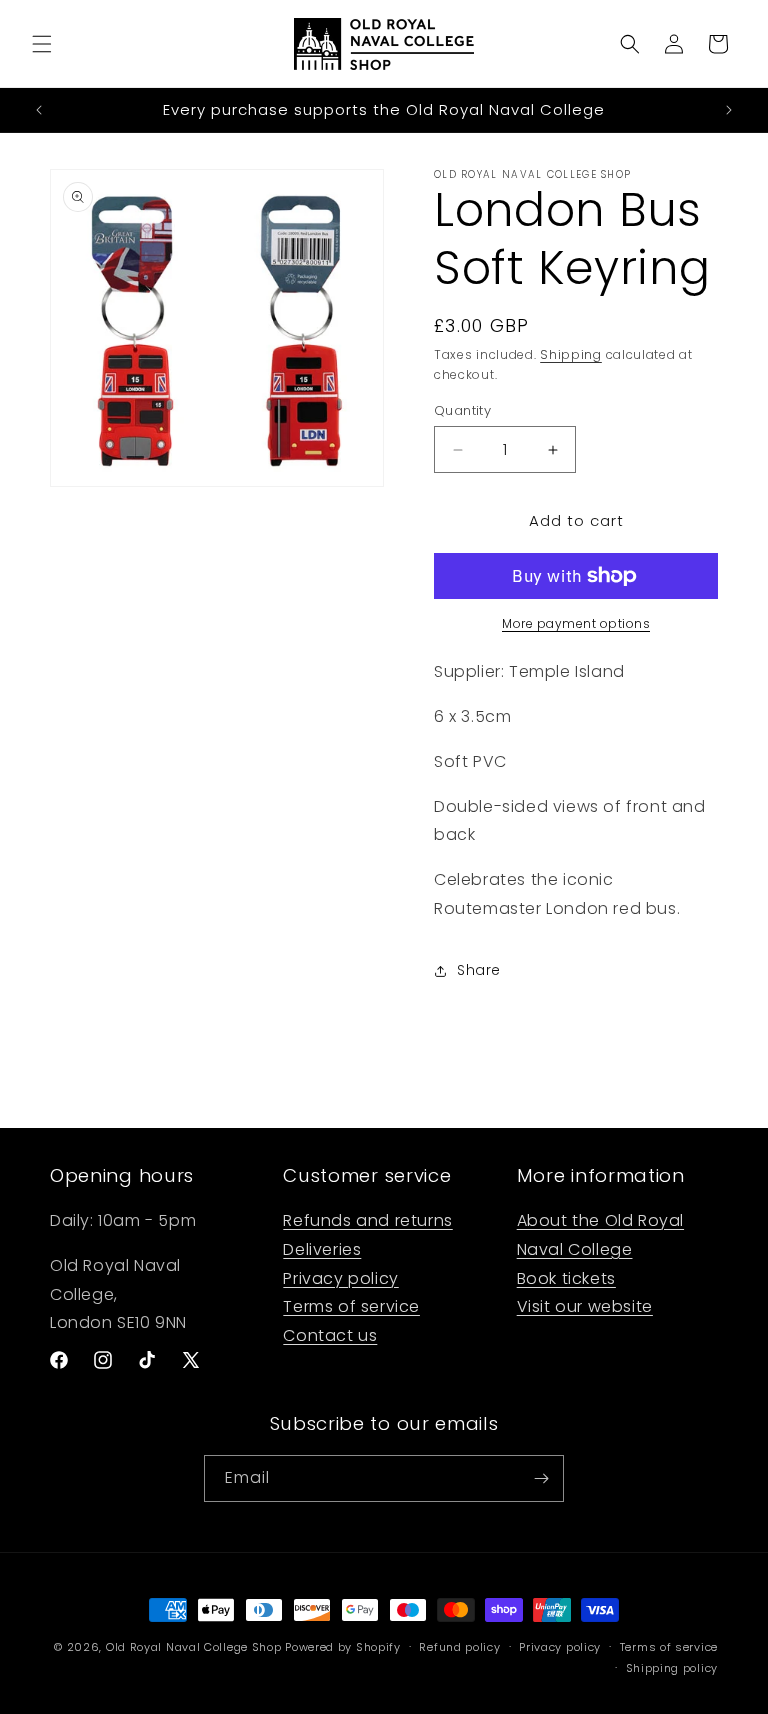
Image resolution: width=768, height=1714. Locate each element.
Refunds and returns (367, 1220)
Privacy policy (340, 1278)
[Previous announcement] (39, 110)
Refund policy (459, 1647)
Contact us (330, 1335)
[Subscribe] (541, 1478)
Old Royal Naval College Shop (194, 1647)
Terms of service (351, 1306)
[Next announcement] (729, 110)
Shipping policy (672, 1668)
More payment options (576, 623)
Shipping (571, 354)
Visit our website (585, 1306)
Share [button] (479, 970)
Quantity (462, 410)
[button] (42, 44)
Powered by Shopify (343, 1647)
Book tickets (566, 1278)
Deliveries (322, 1249)
